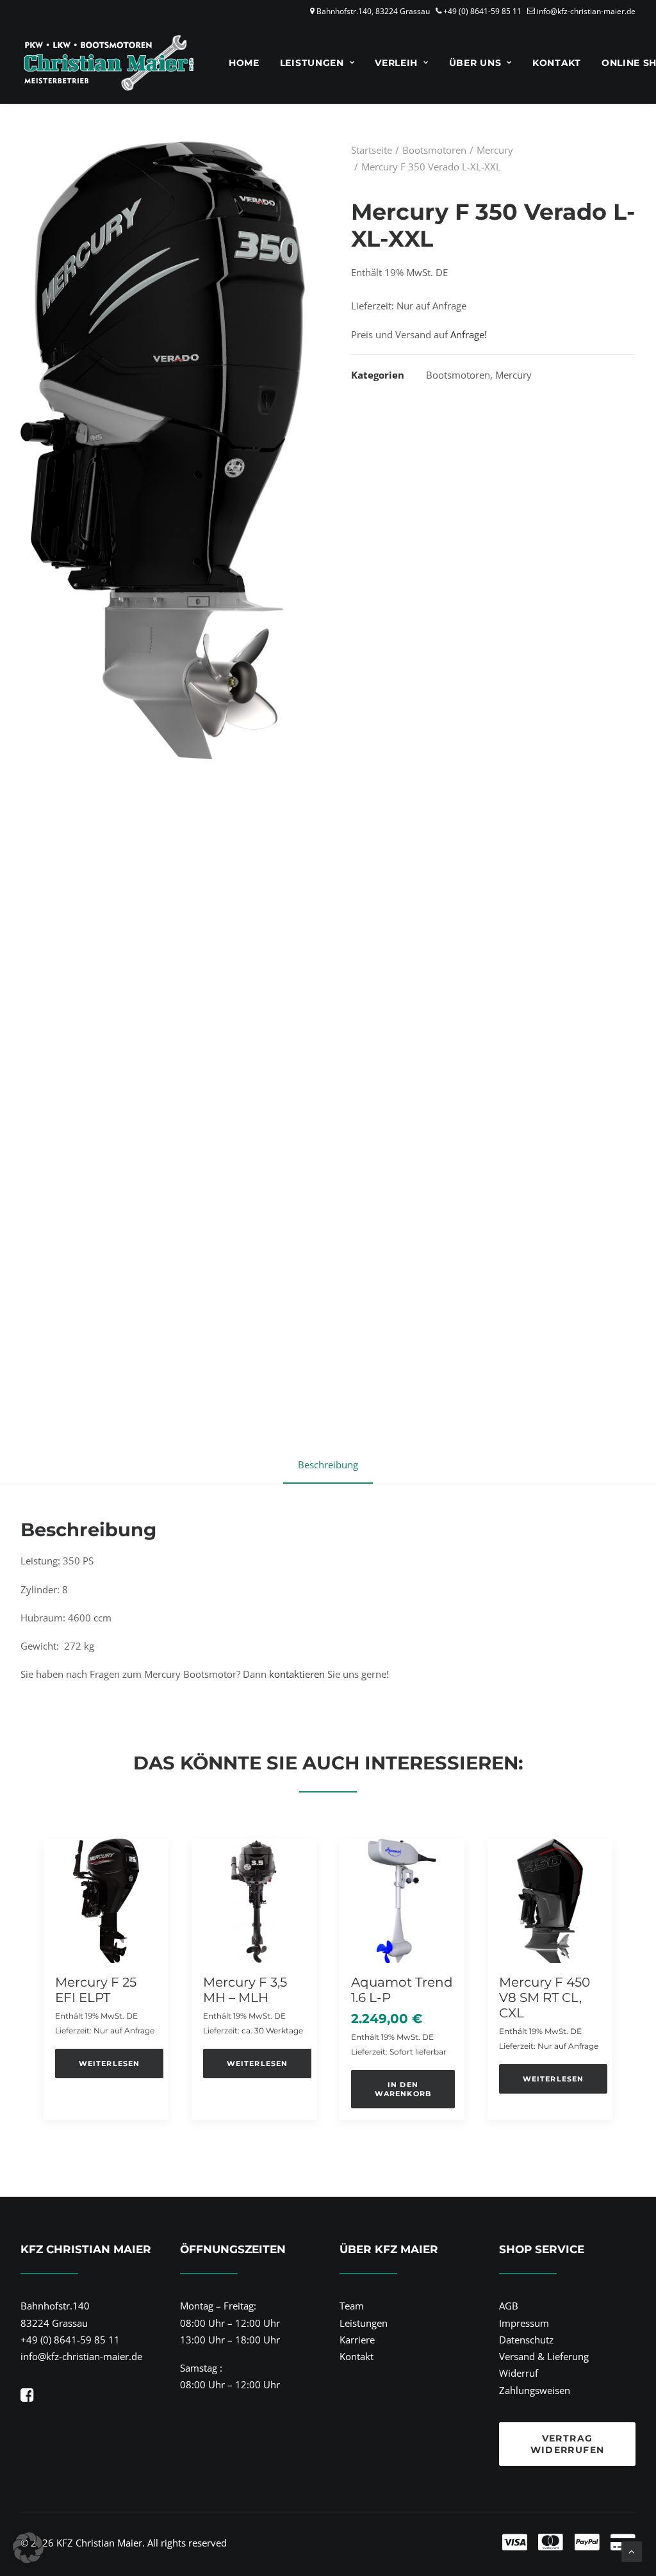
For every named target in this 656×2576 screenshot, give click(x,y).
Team (352, 2306)
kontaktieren (297, 1674)
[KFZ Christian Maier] (109, 63)
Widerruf (519, 2373)
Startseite (372, 150)
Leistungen (312, 63)
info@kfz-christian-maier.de (586, 11)
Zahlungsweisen (535, 2390)
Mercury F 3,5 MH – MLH (245, 1990)
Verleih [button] (396, 63)
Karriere (357, 2340)
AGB (509, 2306)
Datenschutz (526, 2340)
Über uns (475, 63)
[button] (106, 1901)
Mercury (495, 150)
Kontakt (557, 63)
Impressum (524, 2323)
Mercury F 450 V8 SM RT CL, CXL (545, 1998)
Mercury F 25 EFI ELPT (96, 1990)
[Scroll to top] (632, 2550)
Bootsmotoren (434, 150)
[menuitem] (244, 63)
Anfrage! (469, 334)
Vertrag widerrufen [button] (568, 2444)
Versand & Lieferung (544, 2356)
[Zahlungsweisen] (476, 2543)
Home (244, 63)
